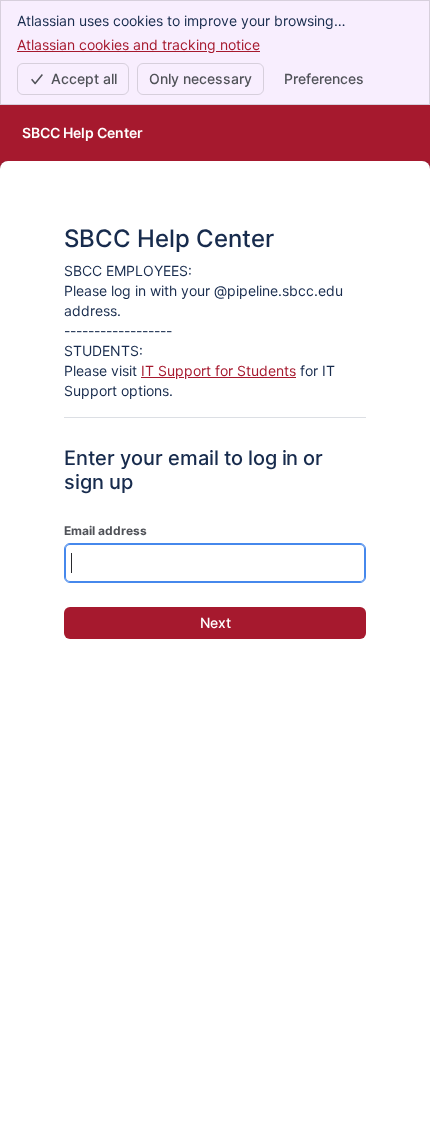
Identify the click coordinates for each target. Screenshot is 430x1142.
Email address (105, 530)
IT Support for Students (218, 370)
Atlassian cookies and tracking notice (138, 44)
